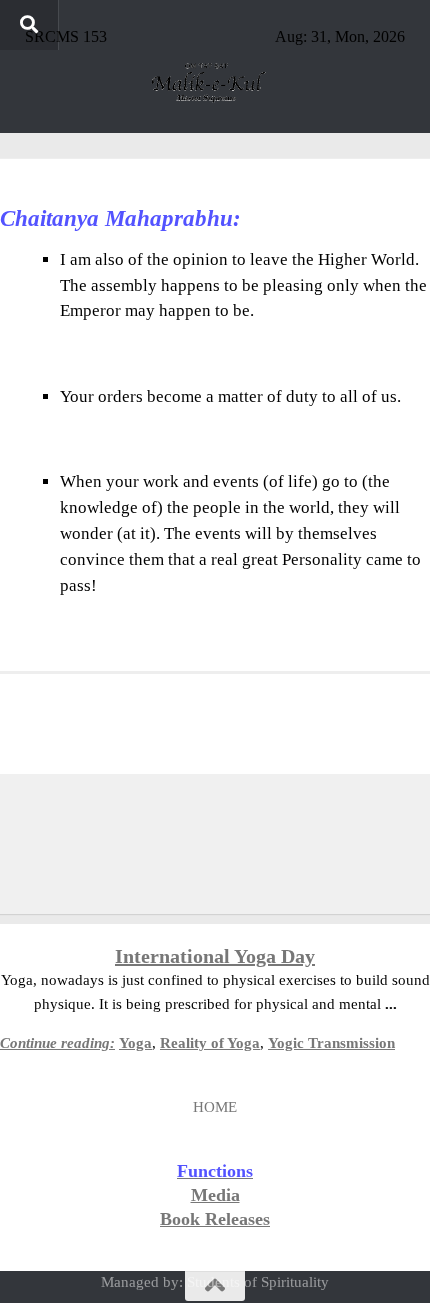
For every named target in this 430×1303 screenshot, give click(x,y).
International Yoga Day (215, 956)
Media (215, 1195)
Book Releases (215, 1219)
